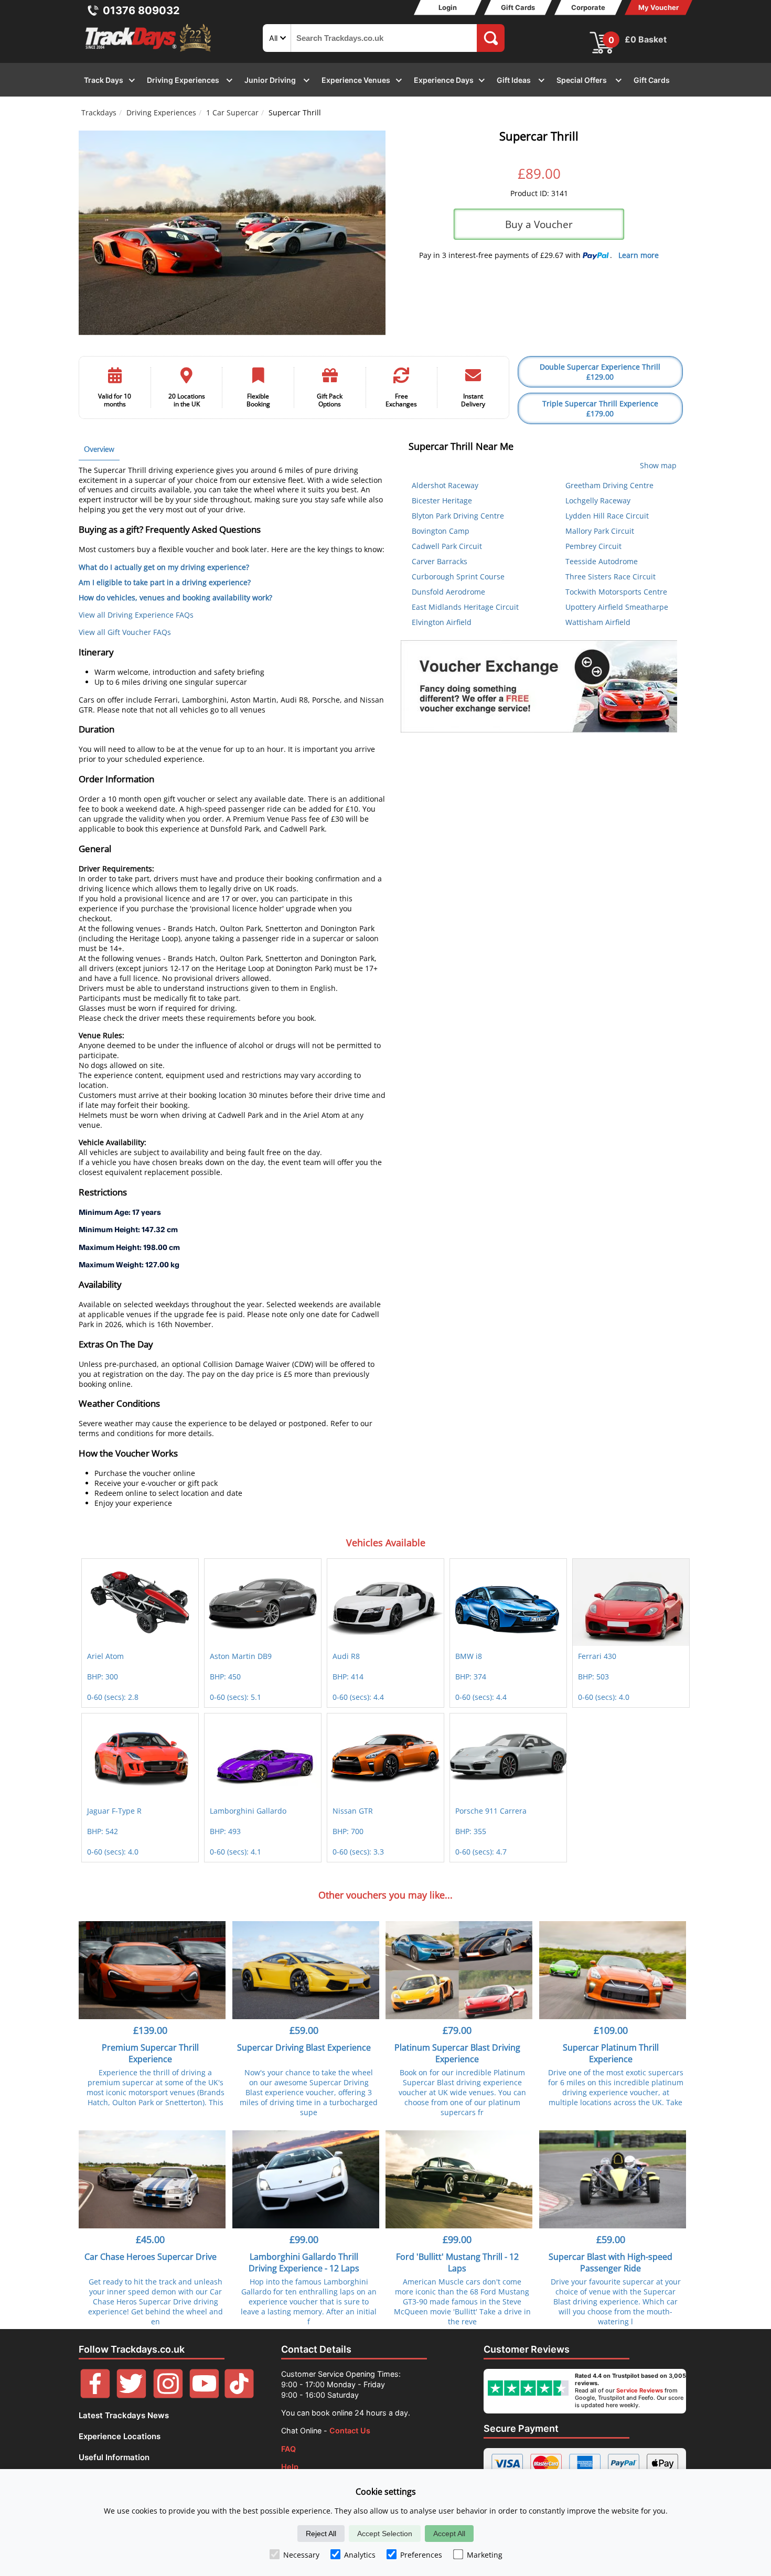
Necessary (301, 2555)
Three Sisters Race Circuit (611, 576)
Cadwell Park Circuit (447, 546)
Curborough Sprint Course (458, 576)
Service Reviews (640, 2390)
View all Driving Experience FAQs (136, 615)
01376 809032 (141, 10)
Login (448, 7)
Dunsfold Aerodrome (448, 592)
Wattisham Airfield (598, 622)
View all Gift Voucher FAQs (125, 632)
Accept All (449, 2534)
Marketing (485, 2555)
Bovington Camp (441, 531)
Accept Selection (385, 2534)
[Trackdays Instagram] (168, 2395)
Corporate (588, 7)
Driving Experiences (161, 112)
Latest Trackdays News (124, 2415)
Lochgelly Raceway (598, 500)
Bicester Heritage (442, 500)
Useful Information (114, 2457)
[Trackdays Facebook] (95, 2395)
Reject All (321, 2534)
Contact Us (350, 2431)
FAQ (288, 2449)
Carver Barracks (440, 561)
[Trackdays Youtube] (204, 2395)
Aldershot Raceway (445, 485)
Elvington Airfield (442, 622)
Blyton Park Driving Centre (458, 516)
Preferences (421, 2555)
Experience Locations (120, 2436)
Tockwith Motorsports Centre (616, 592)
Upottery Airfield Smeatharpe (617, 607)
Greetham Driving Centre (609, 485)
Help (290, 2467)
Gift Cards (518, 7)
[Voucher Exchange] (539, 686)
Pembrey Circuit (593, 546)
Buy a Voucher (539, 224)
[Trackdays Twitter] (131, 2395)
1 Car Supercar (232, 112)
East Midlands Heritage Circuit (465, 607)
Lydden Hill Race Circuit (607, 516)
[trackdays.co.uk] (149, 52)
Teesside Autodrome (602, 561)
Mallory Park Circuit (600, 531)
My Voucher (658, 7)
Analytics (360, 2555)
